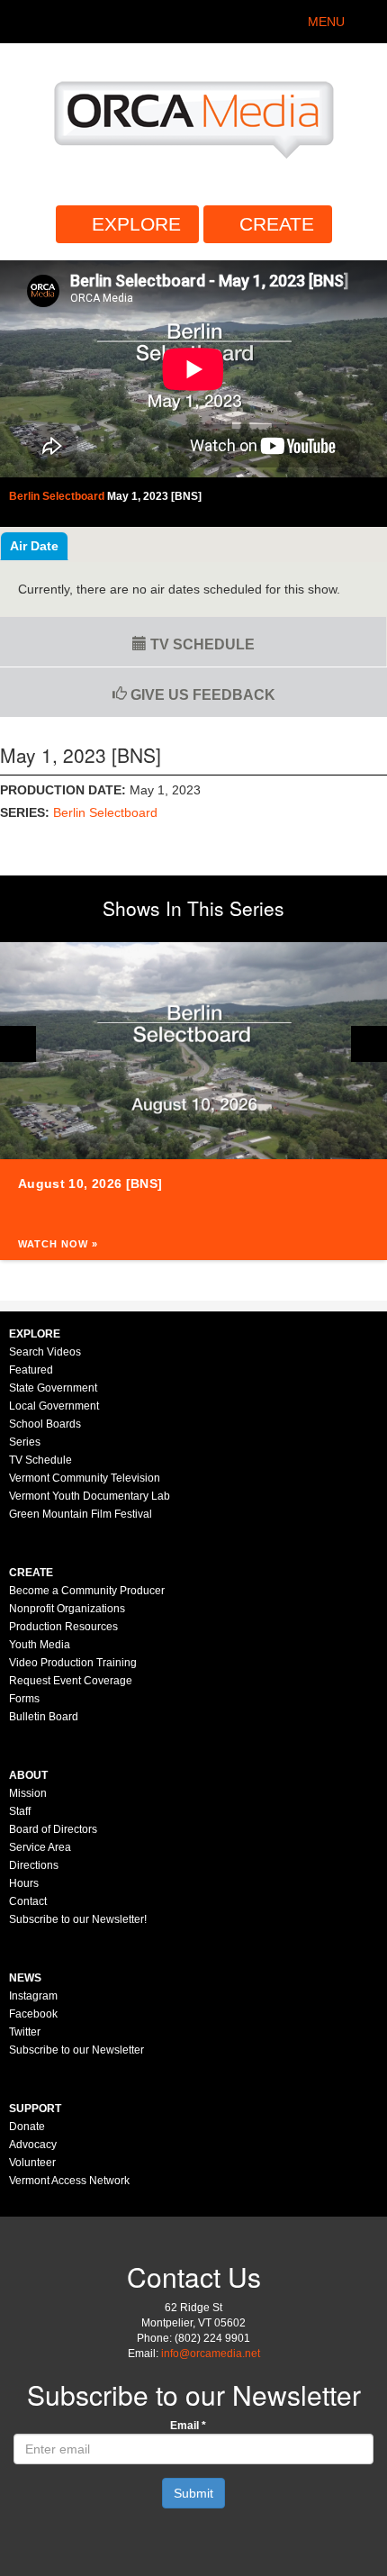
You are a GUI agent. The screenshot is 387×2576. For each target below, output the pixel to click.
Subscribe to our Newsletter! (78, 1919)
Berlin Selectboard (105, 812)
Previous (18, 1044)
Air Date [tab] (34, 546)
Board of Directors (53, 1829)
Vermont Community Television (85, 1478)
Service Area (40, 1847)
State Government (53, 1388)
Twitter (25, 2032)
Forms (24, 1699)
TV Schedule (201, 644)
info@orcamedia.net (211, 2354)
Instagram (33, 1996)
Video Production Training (73, 1663)
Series (25, 1442)
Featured (31, 1370)
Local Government (54, 1406)
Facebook (33, 2014)
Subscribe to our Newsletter (76, 2050)
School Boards (45, 1424)
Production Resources (63, 1627)
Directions (34, 1865)
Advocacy (33, 2145)
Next (369, 1044)
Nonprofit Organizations (67, 1609)
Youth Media (40, 1645)
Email (188, 2426)
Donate (27, 2127)
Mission (28, 1793)
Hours (24, 1883)
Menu (326, 22)
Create (277, 224)
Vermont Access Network (69, 2181)
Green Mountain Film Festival (81, 1514)
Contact (28, 1901)
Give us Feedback (201, 695)
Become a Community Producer (87, 1591)
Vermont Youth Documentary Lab (90, 1496)
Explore (136, 224)
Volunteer (32, 2163)
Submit (193, 2493)
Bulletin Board (44, 1717)
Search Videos (45, 1352)
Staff (20, 1811)
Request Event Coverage (71, 1681)
